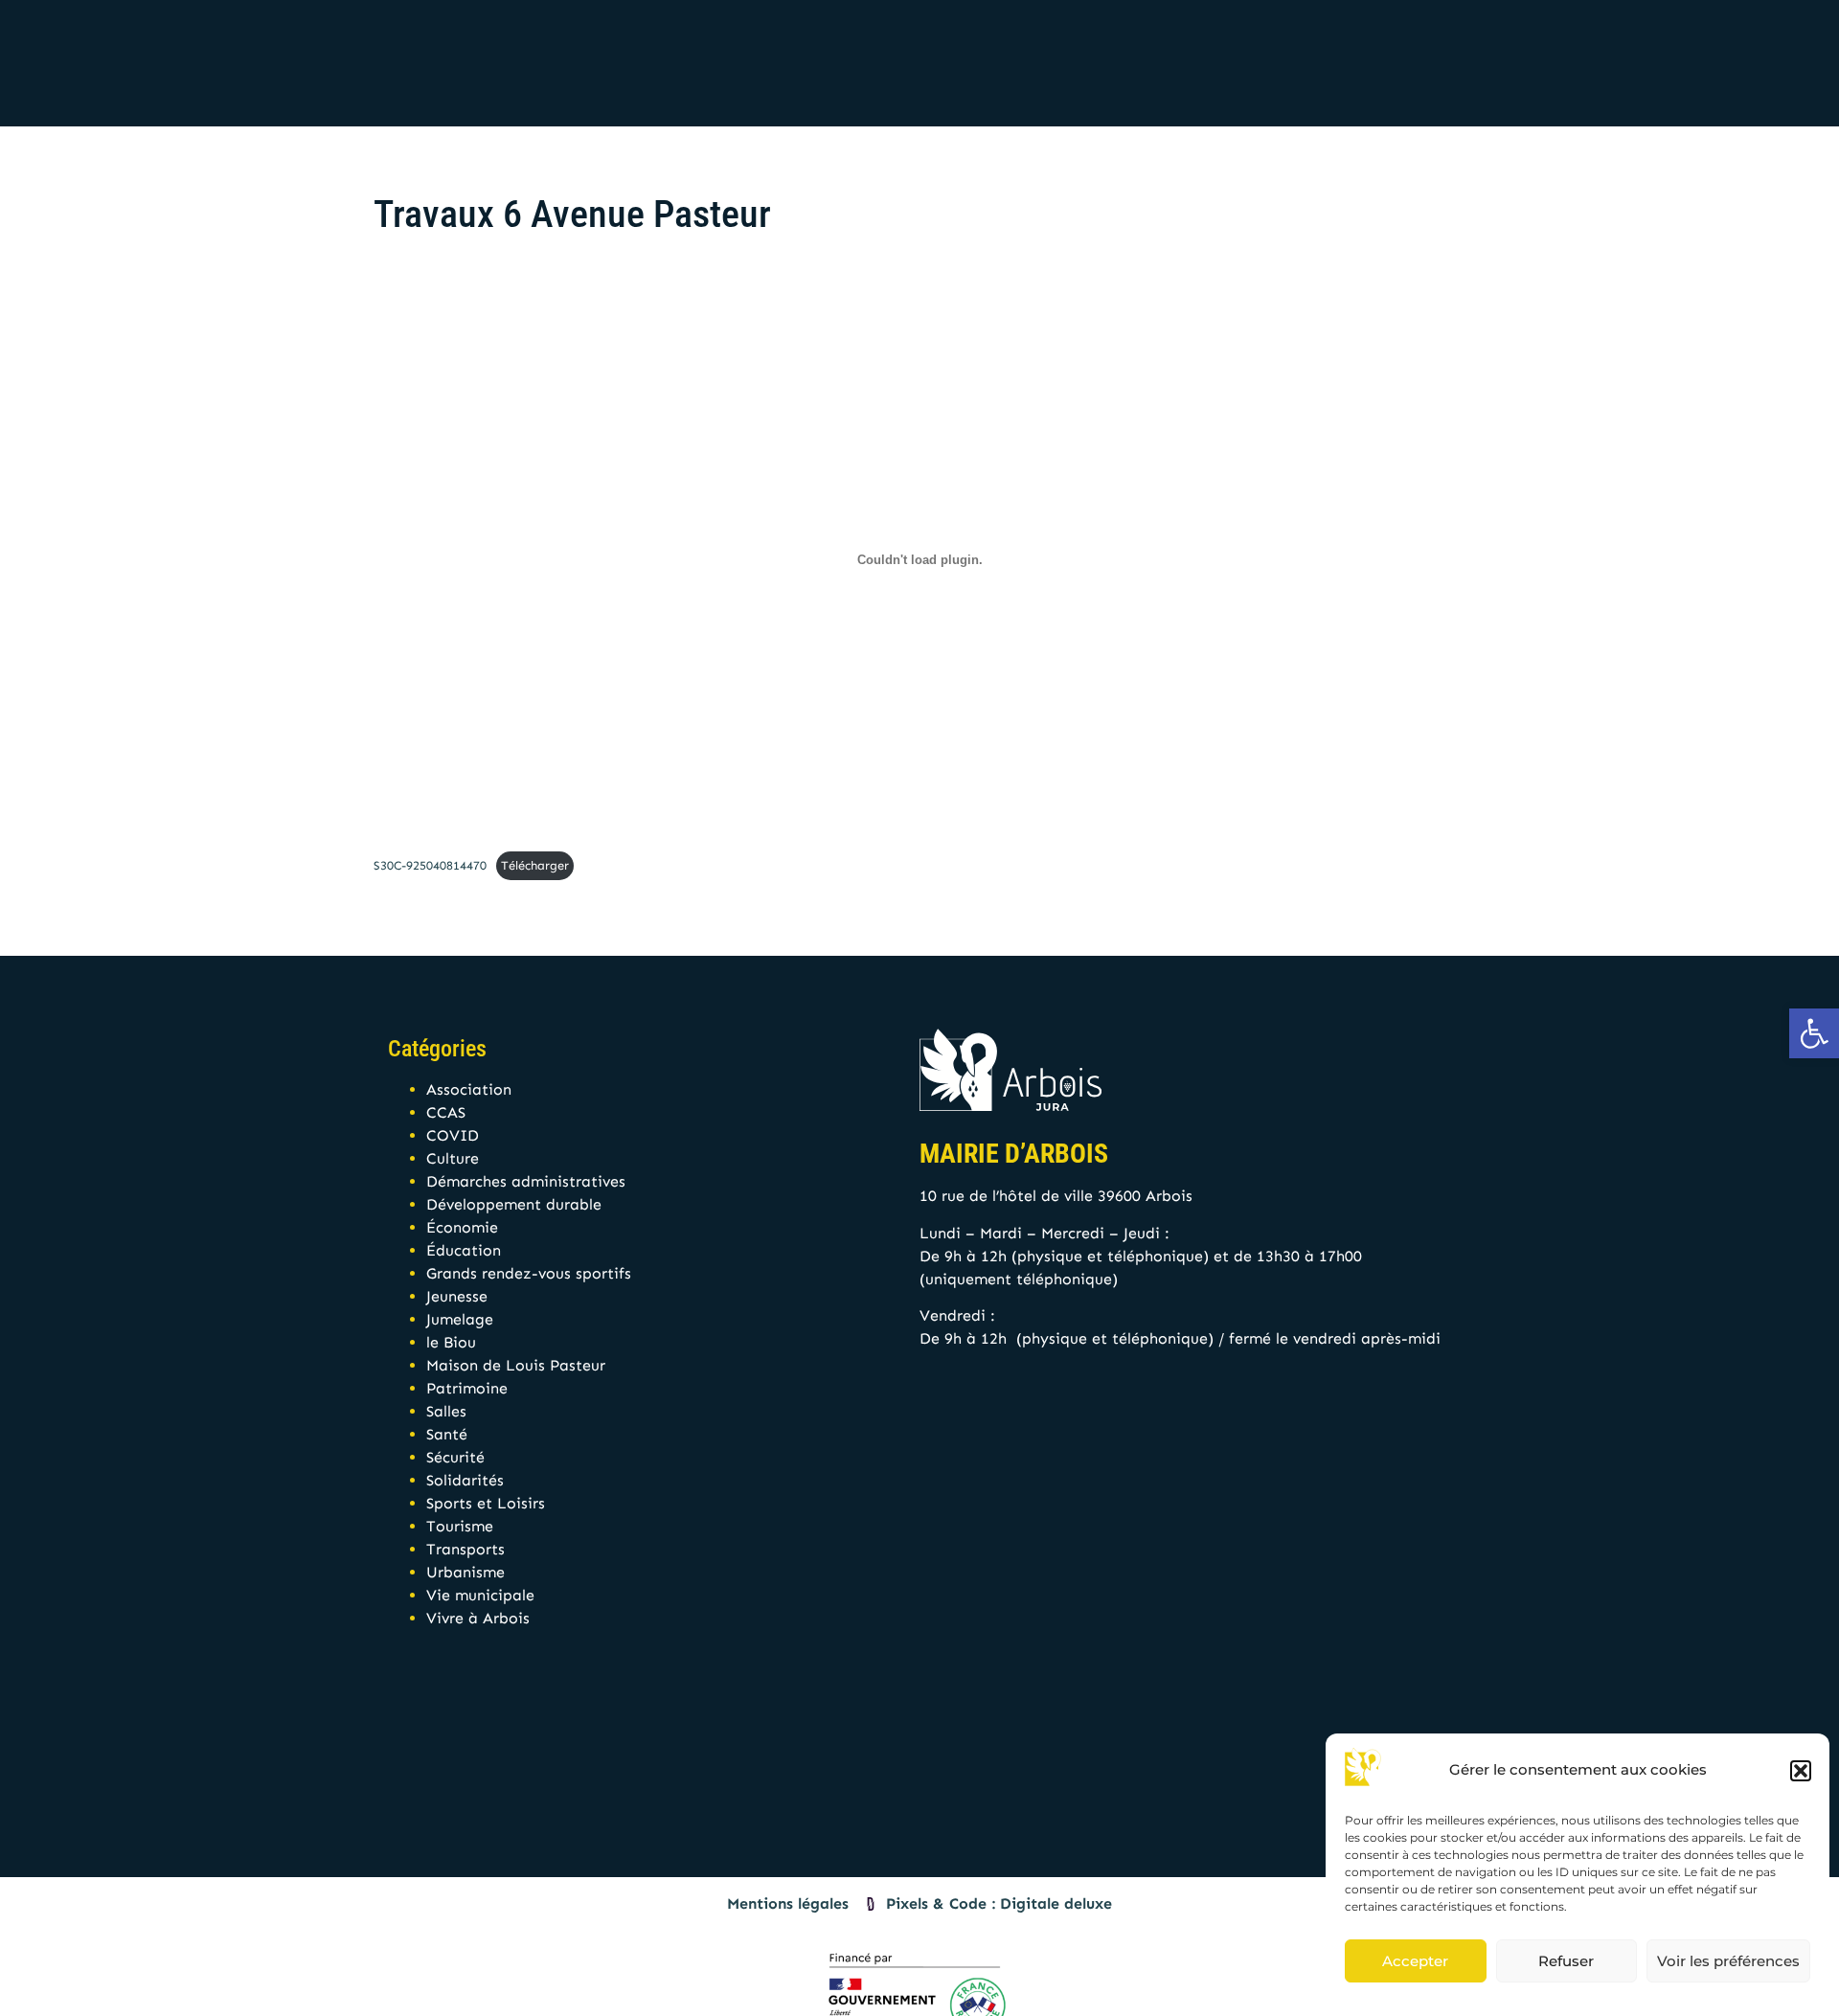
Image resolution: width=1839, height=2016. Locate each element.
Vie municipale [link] (480, 1595)
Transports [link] (465, 1549)
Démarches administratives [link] (526, 1181)
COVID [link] (453, 1135)
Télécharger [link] (535, 865)
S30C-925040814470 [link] (430, 865)
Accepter (1415, 1961)
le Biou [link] (451, 1342)
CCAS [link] (446, 1112)
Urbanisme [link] (465, 1572)
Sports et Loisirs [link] (486, 1503)
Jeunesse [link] (457, 1296)
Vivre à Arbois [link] (478, 1618)
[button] (1801, 1771)
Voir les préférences (1728, 1961)
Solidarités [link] (465, 1480)
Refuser (1566, 1961)
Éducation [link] (464, 1250)
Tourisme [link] (460, 1526)
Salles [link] (446, 1411)
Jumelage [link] (460, 1319)
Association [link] (469, 1089)
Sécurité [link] (455, 1457)
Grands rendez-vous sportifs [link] (529, 1273)
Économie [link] (462, 1227)
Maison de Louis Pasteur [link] (516, 1365)
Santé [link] (447, 1434)
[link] (1814, 1033)
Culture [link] (453, 1158)
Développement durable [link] (514, 1204)
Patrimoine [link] (467, 1388)
